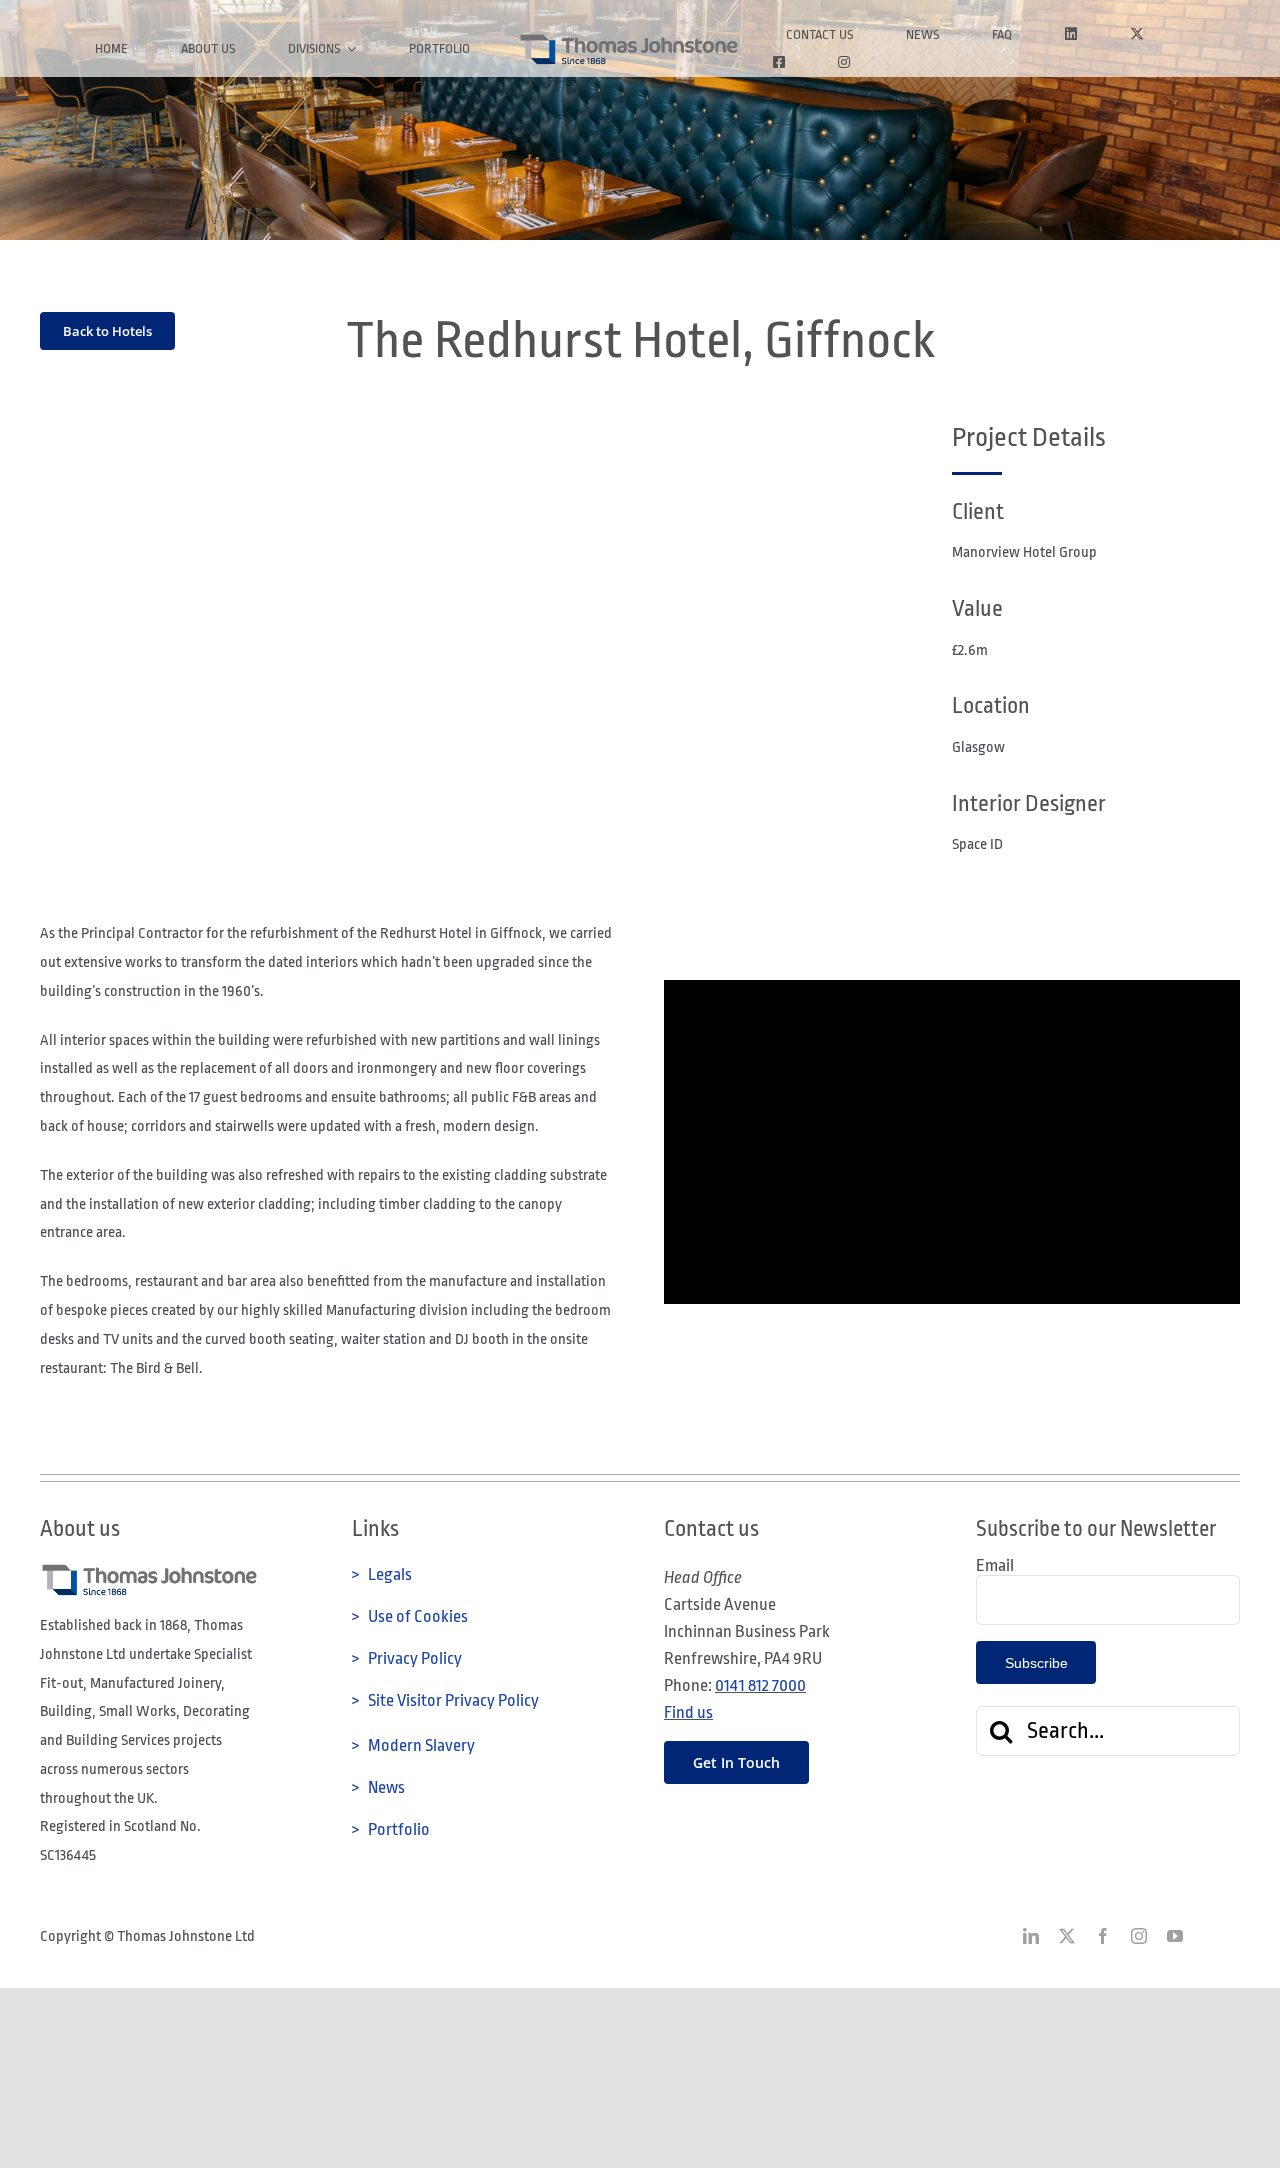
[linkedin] (1031, 1936)
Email (995, 1565)
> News (378, 1787)
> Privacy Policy (407, 1658)
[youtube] (1175, 1936)
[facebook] (1103, 1936)
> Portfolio (391, 1829)
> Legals (382, 1574)
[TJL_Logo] (628, 40)
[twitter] (1067, 1936)
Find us (688, 1712)
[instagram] (1139, 1936)
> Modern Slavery (413, 1745)
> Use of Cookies (410, 1616)
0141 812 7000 (760, 1685)
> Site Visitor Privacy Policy (445, 1700)
